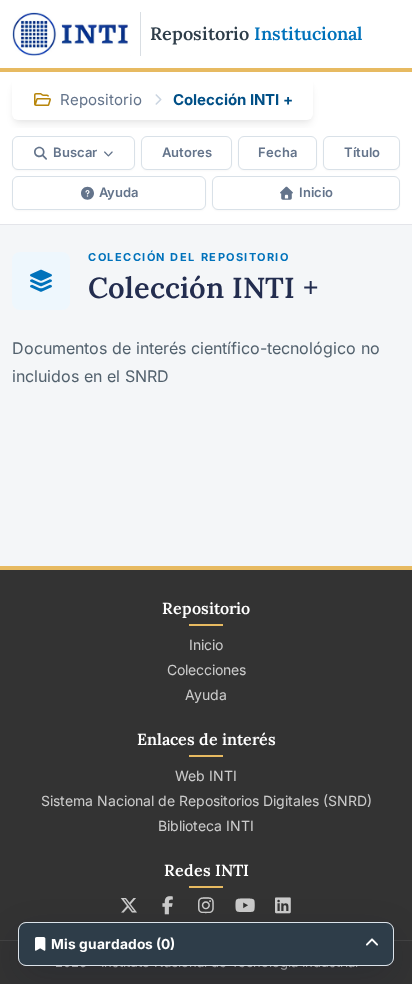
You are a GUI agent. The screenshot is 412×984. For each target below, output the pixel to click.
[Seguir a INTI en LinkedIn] (283, 905)
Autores (187, 152)
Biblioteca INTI (206, 825)
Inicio (316, 192)
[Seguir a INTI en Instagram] (206, 905)
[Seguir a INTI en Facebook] (167, 905)
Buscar (75, 152)
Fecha (277, 152)
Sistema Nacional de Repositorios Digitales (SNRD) (206, 800)
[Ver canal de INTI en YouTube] (244, 905)
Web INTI (206, 775)
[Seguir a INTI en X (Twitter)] (129, 905)
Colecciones (206, 669)
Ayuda (118, 192)
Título (362, 152)
